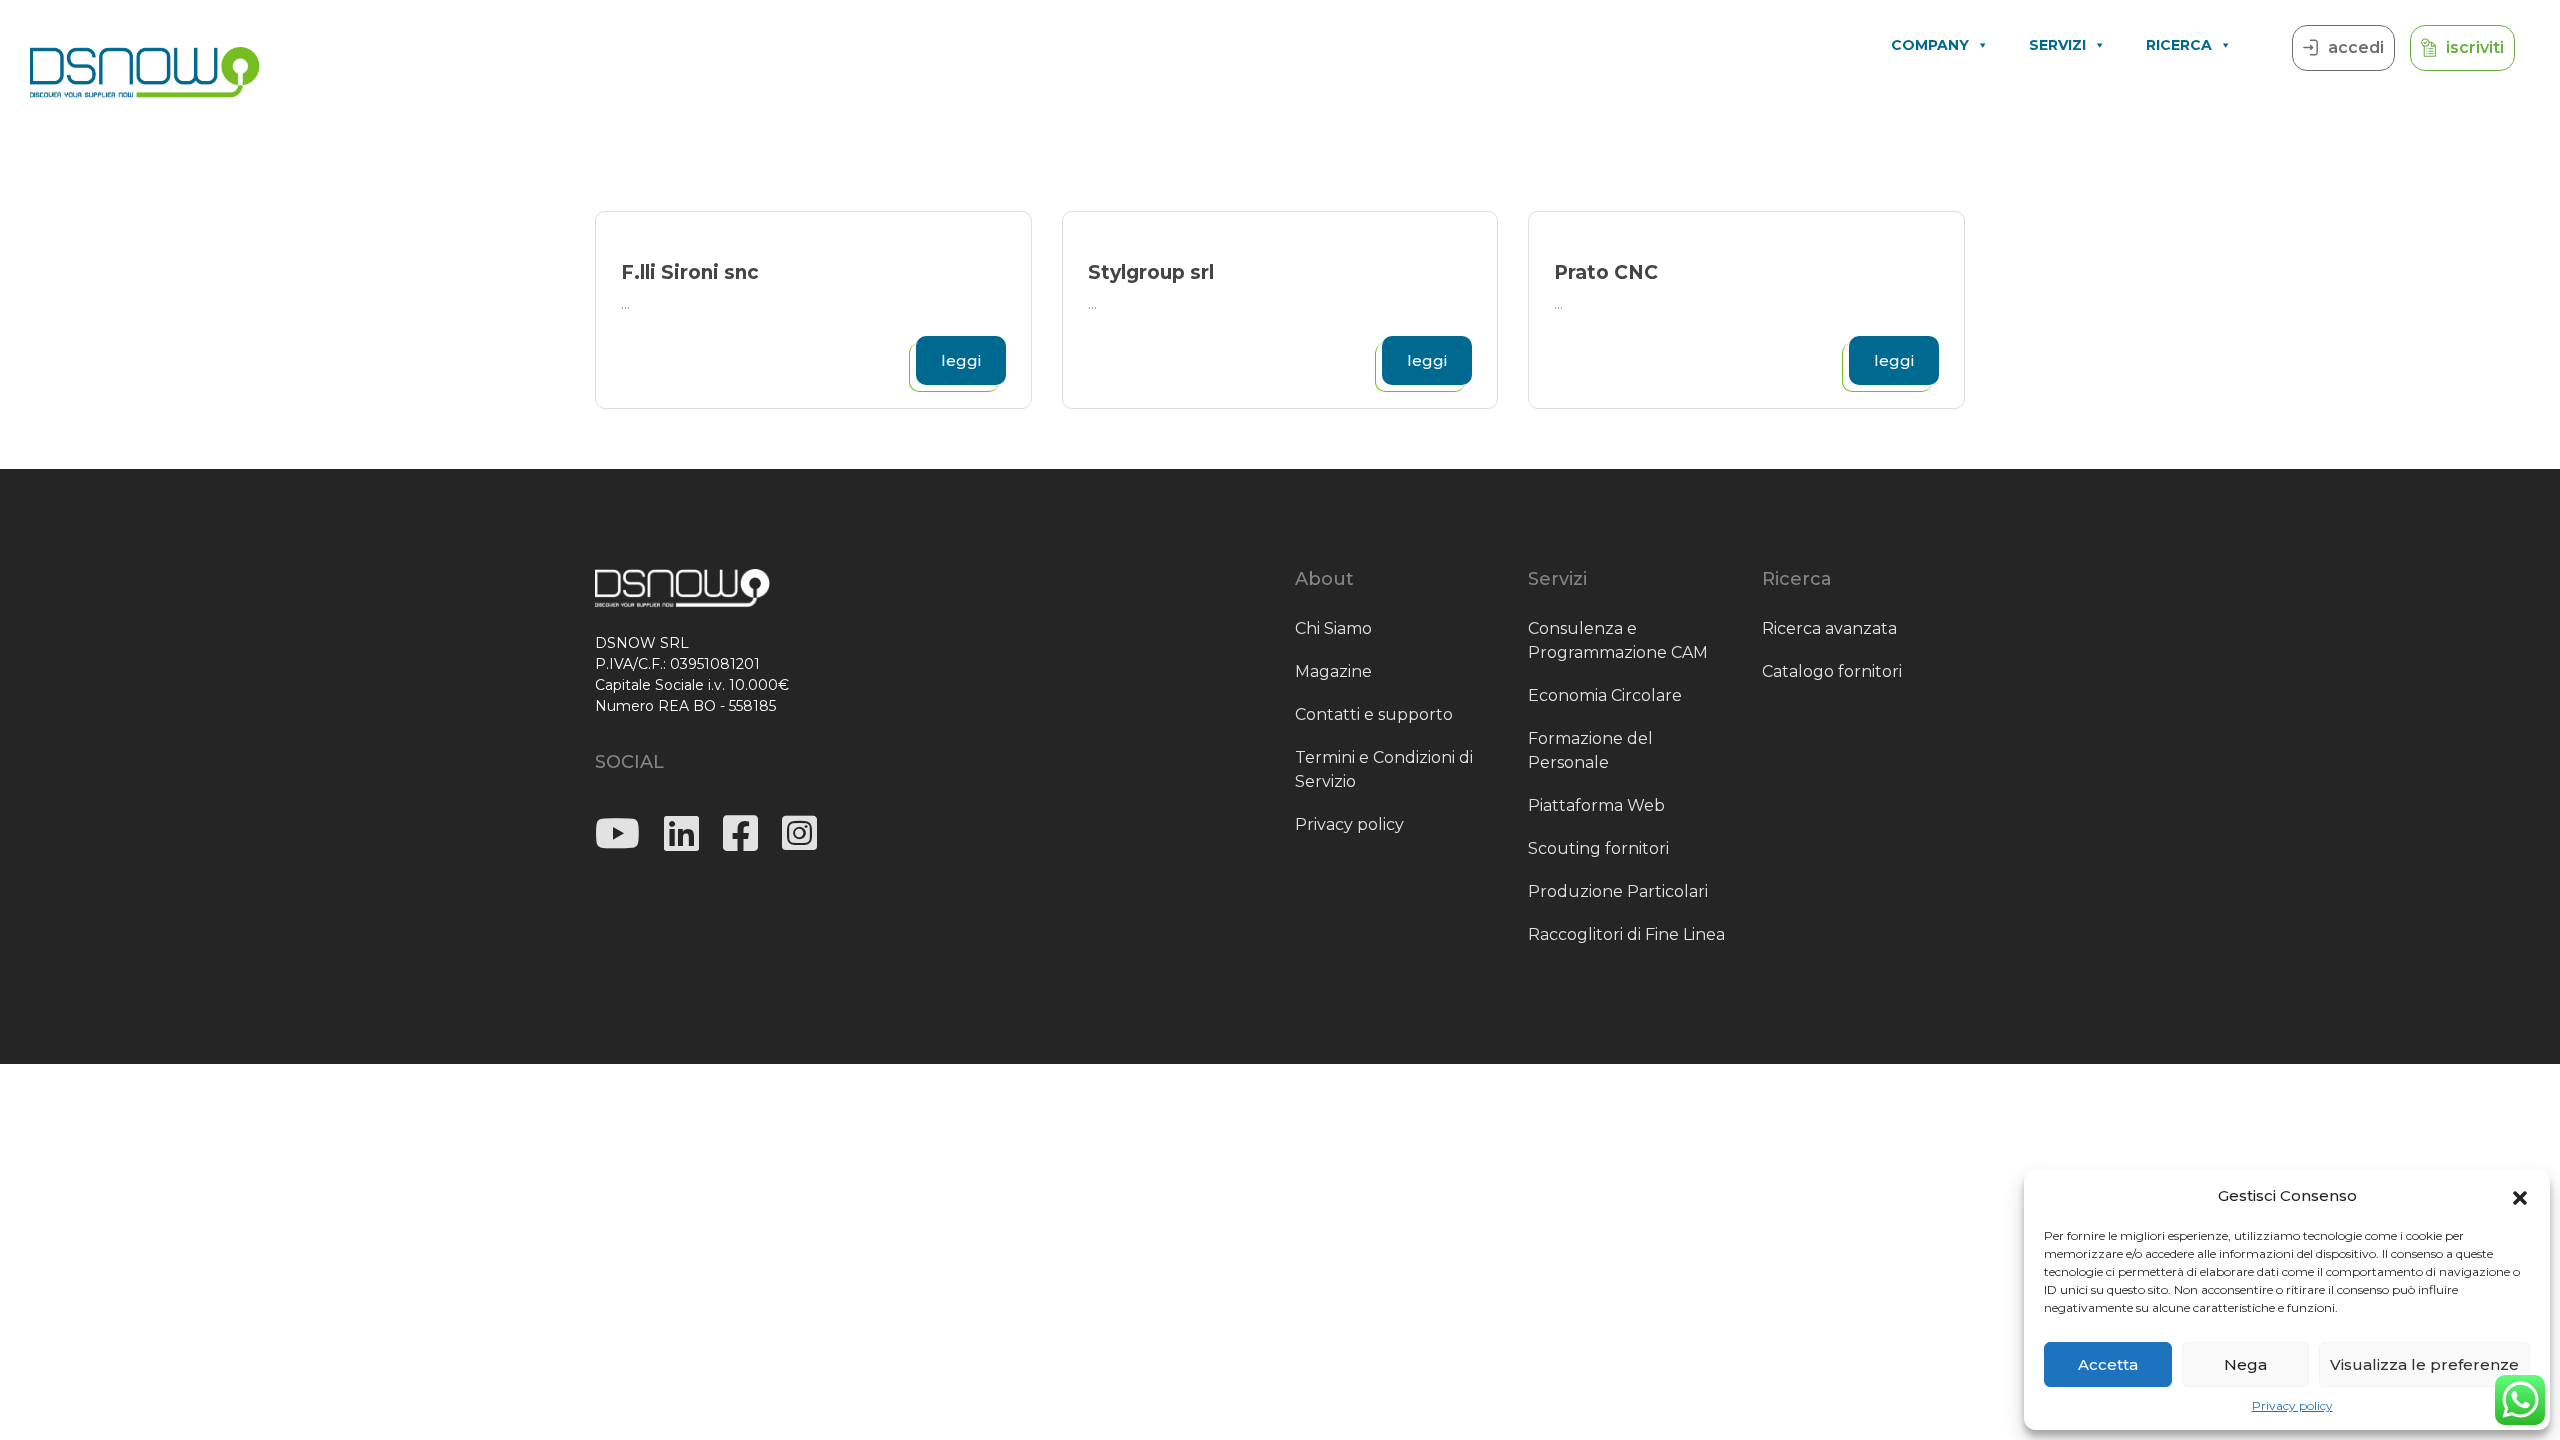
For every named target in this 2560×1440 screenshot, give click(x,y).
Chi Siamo (1333, 628)
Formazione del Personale (1590, 750)
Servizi (2057, 45)
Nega (2245, 1364)
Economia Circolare (1605, 695)
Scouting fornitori (1598, 848)
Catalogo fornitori (1832, 671)
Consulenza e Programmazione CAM (1618, 640)
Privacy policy (2292, 1405)
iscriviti (2475, 47)
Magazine (1333, 671)
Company (1930, 45)
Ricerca (2179, 45)
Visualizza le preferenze (2424, 1364)
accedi (2356, 47)
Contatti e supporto (1374, 714)
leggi (961, 360)
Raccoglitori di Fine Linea (1626, 934)
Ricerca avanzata (1829, 628)
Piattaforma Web (1596, 805)
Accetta (2108, 1364)
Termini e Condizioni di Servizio (1384, 769)
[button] (2520, 1196)
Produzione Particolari (1618, 891)
